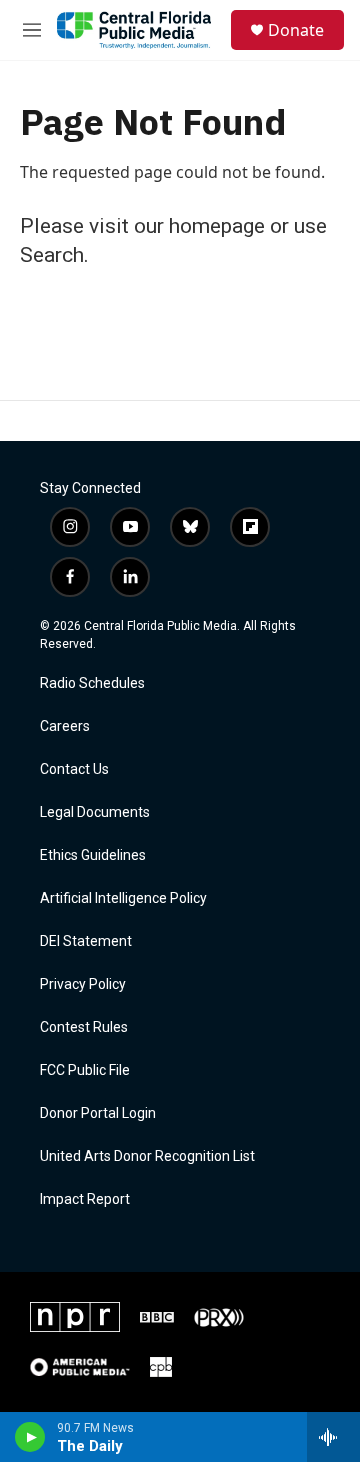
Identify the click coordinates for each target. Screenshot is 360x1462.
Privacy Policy (83, 984)
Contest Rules (84, 1027)
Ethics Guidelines (93, 855)
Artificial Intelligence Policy (123, 898)
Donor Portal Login (98, 1113)
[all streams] (333, 1437)
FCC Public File (85, 1070)
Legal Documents (95, 812)
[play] (30, 1437)
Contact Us (74, 769)
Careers (65, 726)
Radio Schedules (92, 683)
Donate (296, 30)
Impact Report (85, 1199)
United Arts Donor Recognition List (147, 1156)
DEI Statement (86, 941)
